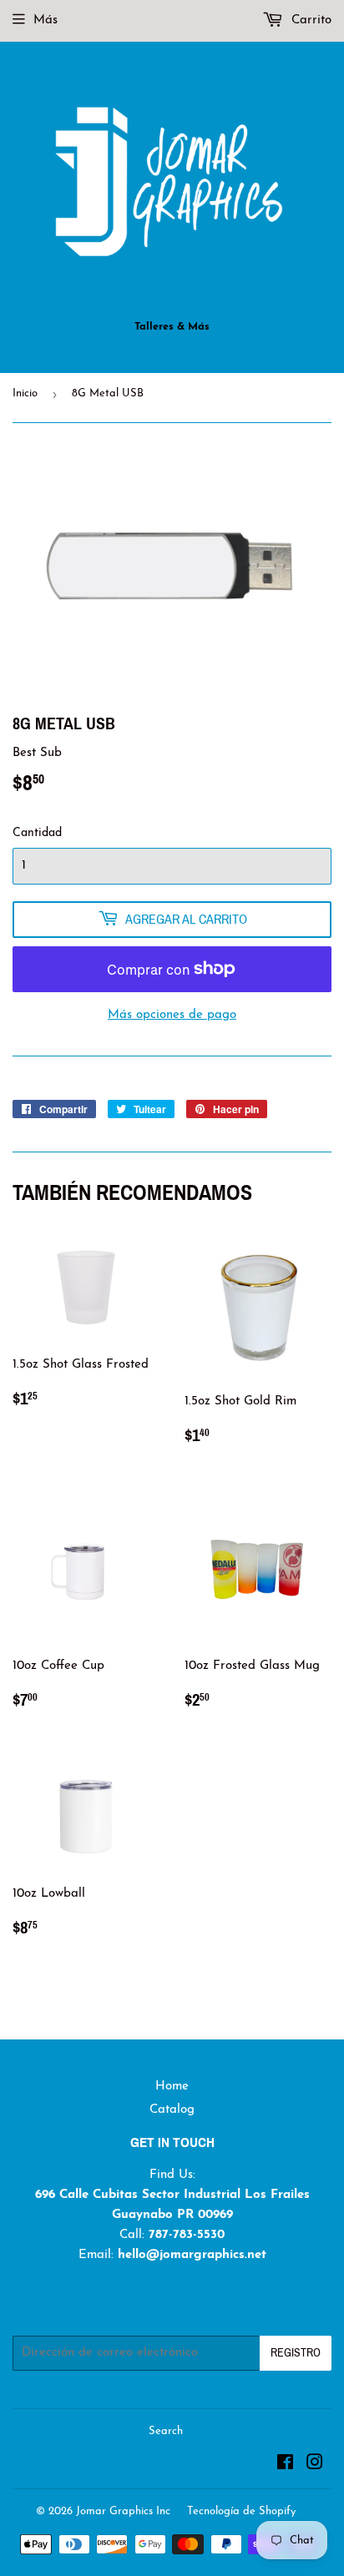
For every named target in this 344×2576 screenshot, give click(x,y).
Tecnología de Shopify (241, 2511)
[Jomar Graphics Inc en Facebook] (285, 2465)
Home (172, 2087)
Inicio (25, 393)
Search (166, 2431)
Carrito (309, 20)
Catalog (172, 2110)
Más (46, 20)
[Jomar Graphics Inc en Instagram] (315, 2465)
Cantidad (37, 833)
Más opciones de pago (172, 1015)
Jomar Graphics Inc (123, 2511)
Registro (296, 2353)
